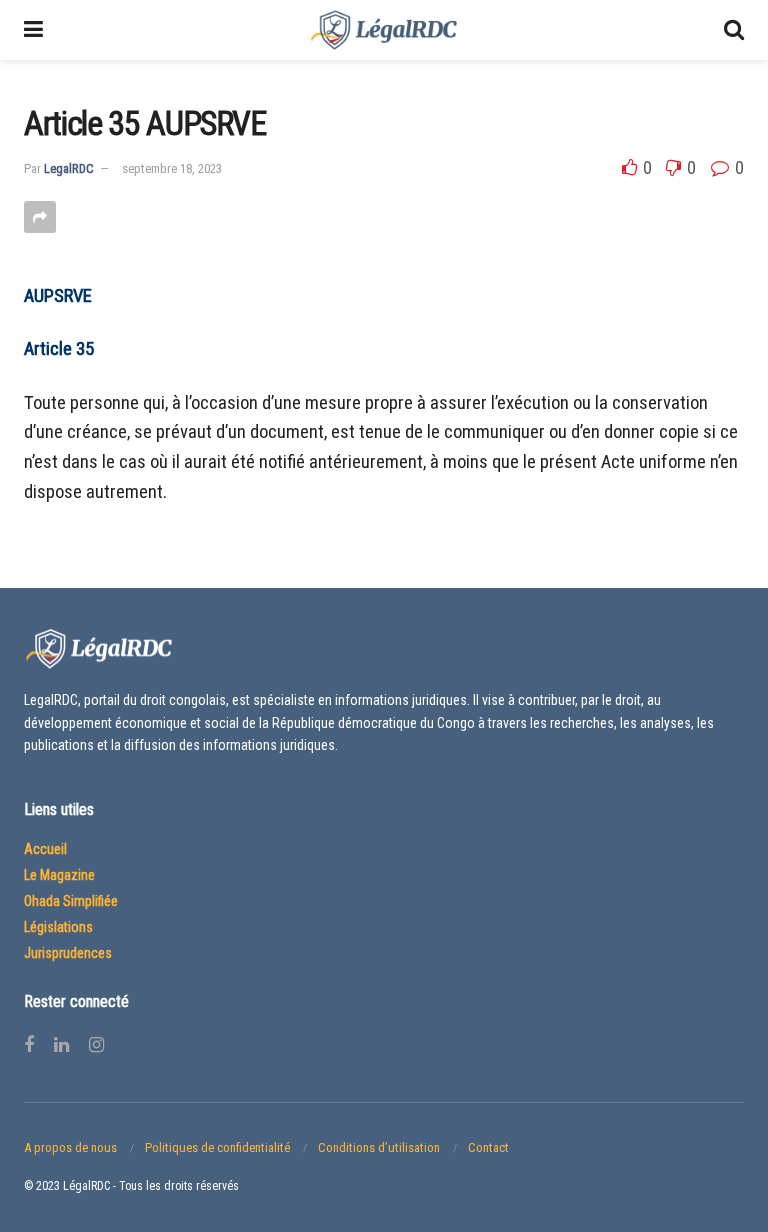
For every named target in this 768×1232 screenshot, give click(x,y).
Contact (488, 1147)
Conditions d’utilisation (379, 1147)
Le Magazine (59, 875)
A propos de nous (70, 1147)
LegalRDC (69, 168)
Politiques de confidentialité (217, 1147)
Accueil (45, 849)
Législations (58, 927)
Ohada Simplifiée (71, 901)
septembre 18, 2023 (172, 168)
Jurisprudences (68, 953)
